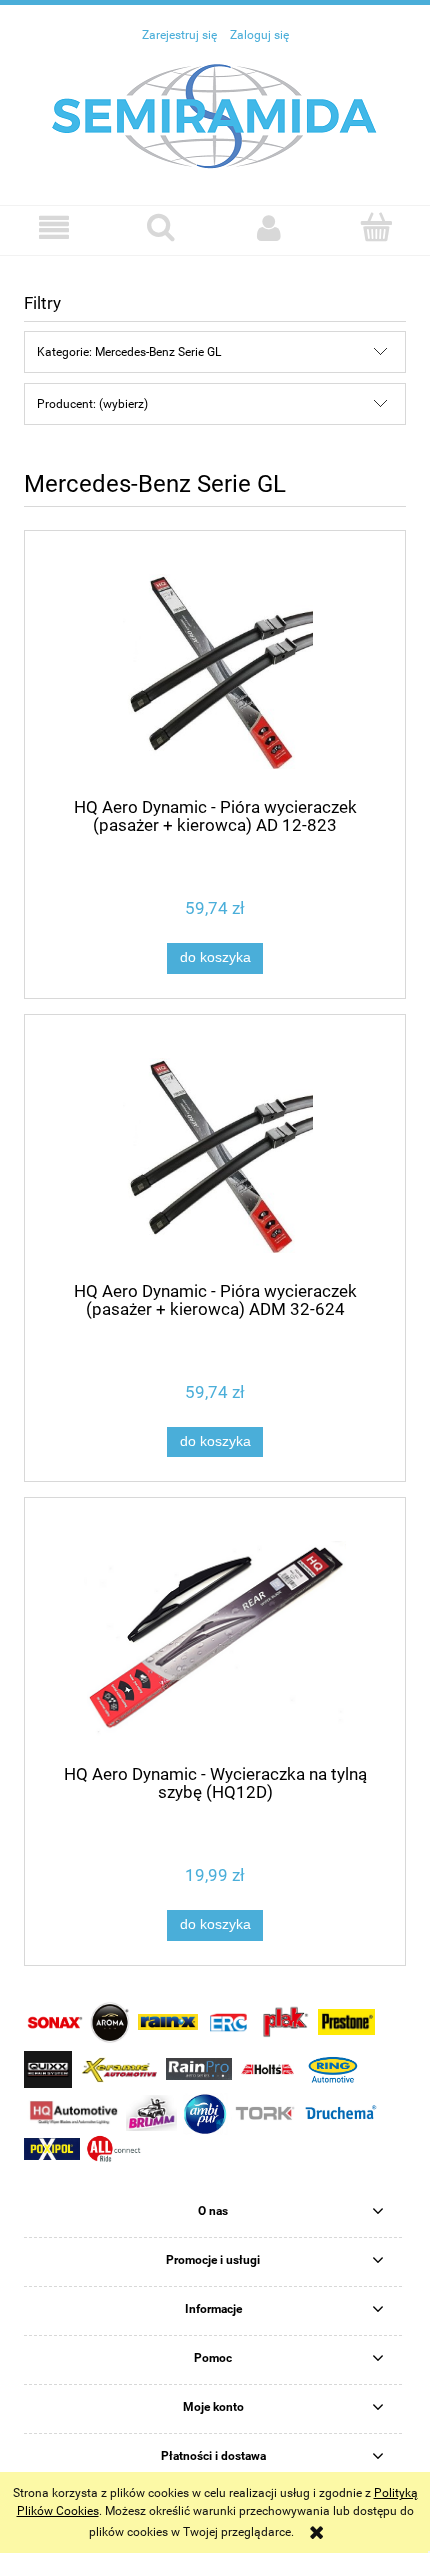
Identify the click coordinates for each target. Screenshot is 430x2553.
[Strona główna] (215, 115)
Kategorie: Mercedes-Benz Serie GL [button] (129, 352)
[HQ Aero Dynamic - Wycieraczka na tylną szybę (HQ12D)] (215, 1638)
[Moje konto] (269, 227)
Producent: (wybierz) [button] (92, 404)
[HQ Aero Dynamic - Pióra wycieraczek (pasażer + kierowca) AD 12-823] (215, 671)
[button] (54, 227)
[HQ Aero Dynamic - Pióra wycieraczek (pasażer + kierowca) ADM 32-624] (215, 1155)
